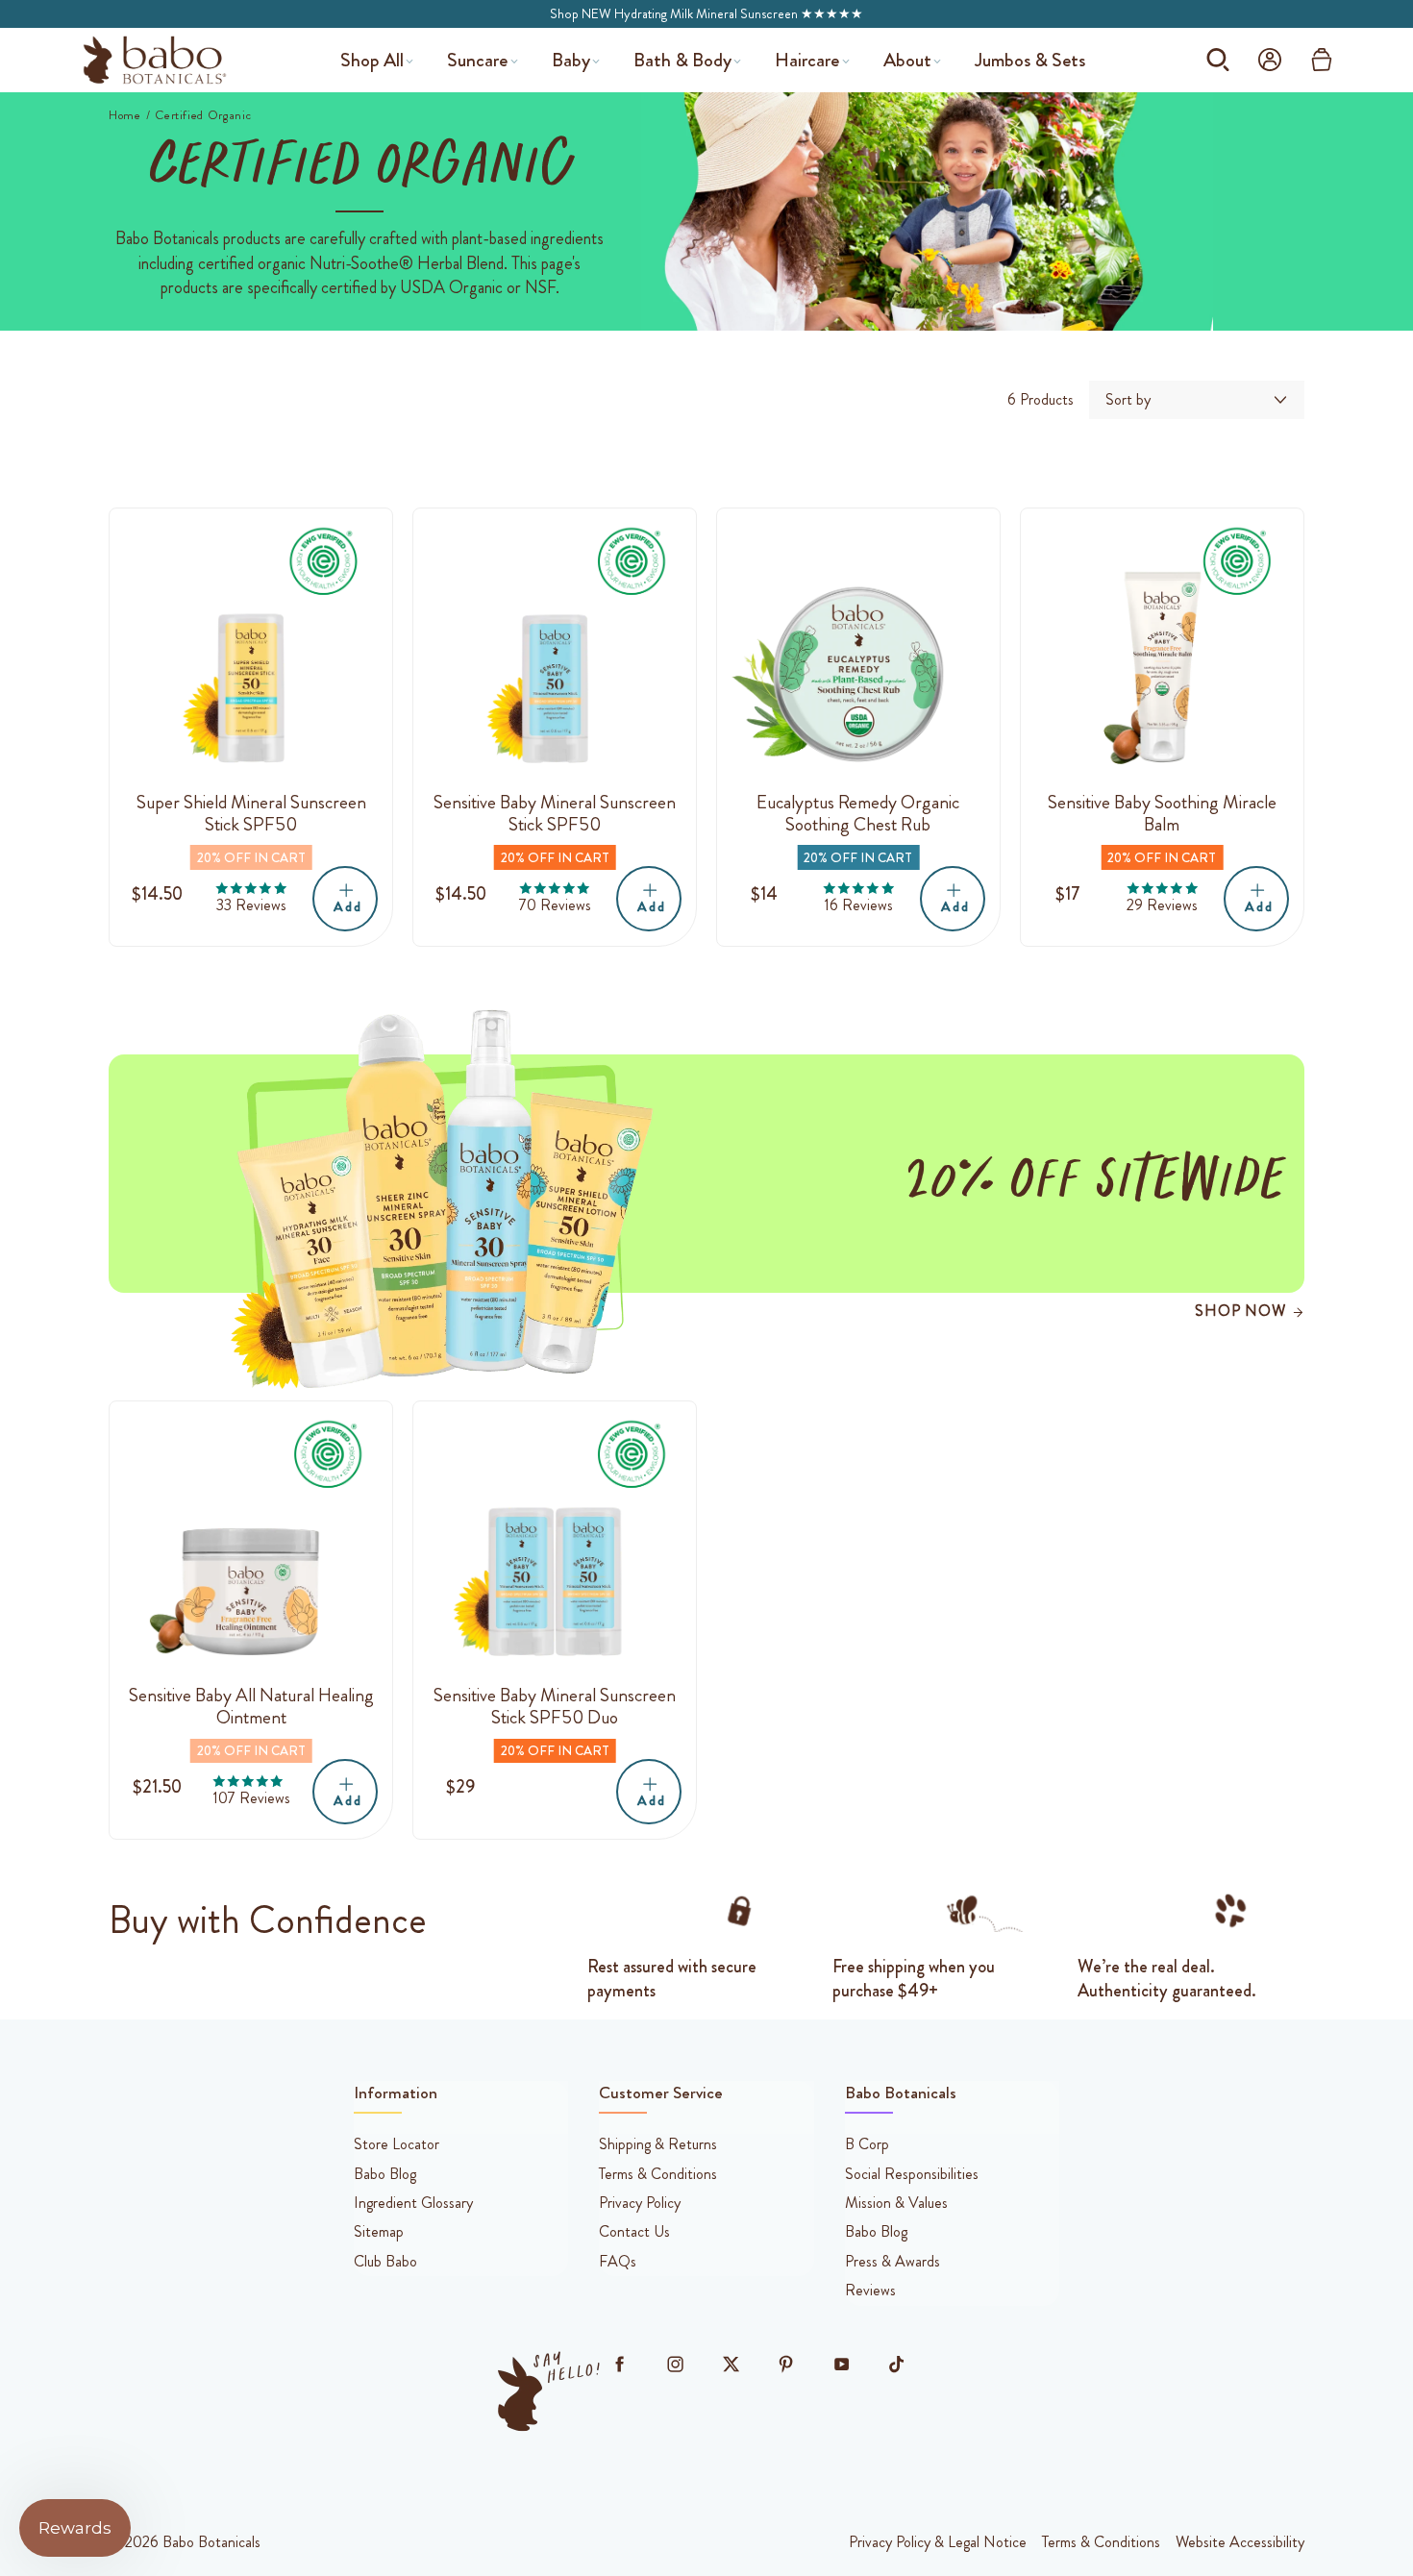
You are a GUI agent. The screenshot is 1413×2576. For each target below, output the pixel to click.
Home (125, 115)
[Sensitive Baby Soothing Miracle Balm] (1162, 650)
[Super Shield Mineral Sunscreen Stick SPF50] (251, 650)
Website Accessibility (1240, 2542)
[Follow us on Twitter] (731, 2365)
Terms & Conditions (1101, 2542)
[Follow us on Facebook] (620, 2365)
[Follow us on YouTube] (841, 2365)
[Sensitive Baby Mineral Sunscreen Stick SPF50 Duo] (555, 1543)
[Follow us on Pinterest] (786, 2365)
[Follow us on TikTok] (897, 2365)
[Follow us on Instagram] (675, 2365)
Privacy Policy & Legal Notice (938, 2542)
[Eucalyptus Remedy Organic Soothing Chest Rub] (858, 650)
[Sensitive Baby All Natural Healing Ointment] (251, 1543)
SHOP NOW (1240, 1311)
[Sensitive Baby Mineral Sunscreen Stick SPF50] (555, 650)
